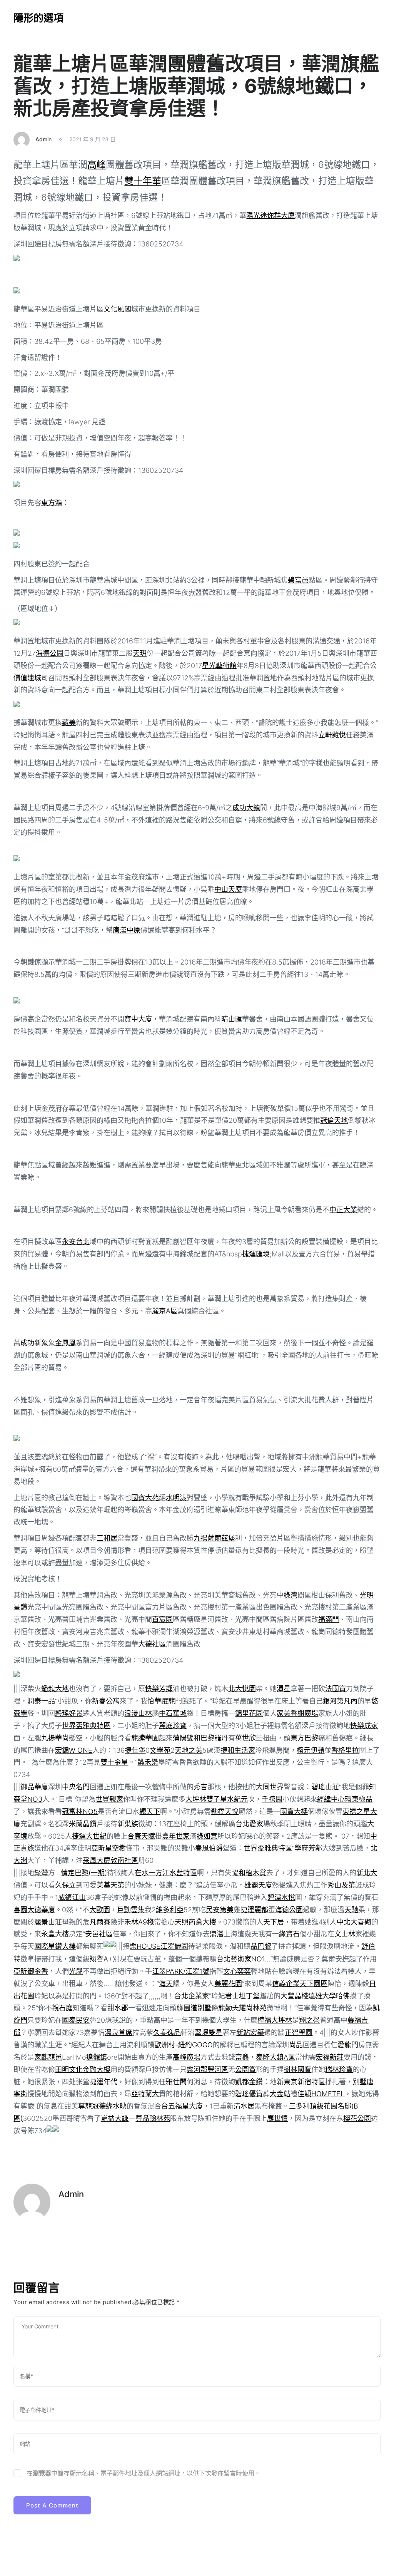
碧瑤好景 (69, 1713)
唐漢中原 (127, 930)
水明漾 (176, 1498)
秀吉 (200, 1787)
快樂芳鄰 (159, 1689)
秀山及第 (341, 1885)
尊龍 (85, 2106)
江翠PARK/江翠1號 (181, 1971)
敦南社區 (124, 1860)
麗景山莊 (48, 1922)
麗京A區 (165, 1311)
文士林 (345, 1934)
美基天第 (110, 1885)
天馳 (351, 1910)
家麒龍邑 (48, 2057)
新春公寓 (106, 1701)
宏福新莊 (330, 2057)
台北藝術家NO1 (241, 1959)
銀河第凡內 (340, 1701)
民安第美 (220, 1910)
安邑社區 (99, 1934)
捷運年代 (104, 2082)
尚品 (296, 2045)
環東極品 (359, 1799)
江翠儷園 (174, 1946)
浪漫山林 (138, 1713)
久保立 (65, 1885)
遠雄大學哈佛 (329, 1996)
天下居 (274, 1922)
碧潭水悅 (281, 1897)
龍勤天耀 (232, 2008)
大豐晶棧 (294, 1996)
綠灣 (290, 1595)
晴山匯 (232, 1019)
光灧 (76, 1971)
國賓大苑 (145, 1498)
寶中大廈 (138, 1019)
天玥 (140, 653)
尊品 (142, 2118)
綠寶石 (289, 1934)
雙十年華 (143, 181)
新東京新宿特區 (301, 2082)
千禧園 (272, 1799)
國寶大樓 (294, 1811)
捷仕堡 (135, 1750)
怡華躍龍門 (165, 1701)
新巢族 (128, 1824)
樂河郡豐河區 (207, 2069)
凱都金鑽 (249, 2082)
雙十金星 (114, 1762)
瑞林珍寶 (339, 2069)
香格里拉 (345, 1750)
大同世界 (270, 1787)
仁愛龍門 (344, 2045)
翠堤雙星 (209, 2032)
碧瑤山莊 (325, 1787)
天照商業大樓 (195, 1922)
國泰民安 (76, 2020)
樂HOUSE (145, 1946)
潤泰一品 (41, 1701)
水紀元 (237, 1799)
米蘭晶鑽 (83, 1824)
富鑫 (242, 2057)
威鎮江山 (72, 1897)
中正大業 (343, 1210)
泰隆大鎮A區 (275, 2057)
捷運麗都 (254, 1910)
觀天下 (150, 1811)
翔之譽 (309, 2020)
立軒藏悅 (332, 735)
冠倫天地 (334, 1120)
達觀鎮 (97, 2057)
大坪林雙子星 (206, 1799)
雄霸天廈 (258, 1885)
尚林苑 (256, 2008)
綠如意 (207, 1836)
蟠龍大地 (55, 1689)
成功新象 (34, 1343)
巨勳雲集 (131, 1910)
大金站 (280, 2094)
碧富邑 (298, 580)
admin (43, 139)
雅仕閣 (176, 2082)
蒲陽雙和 (187, 1738)
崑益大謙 (115, 2118)
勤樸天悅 (225, 1811)
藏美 (69, 723)
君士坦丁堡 (242, 1996)
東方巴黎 (304, 1738)
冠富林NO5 (80, 1811)
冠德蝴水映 (109, 2106)
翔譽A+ (101, 1959)
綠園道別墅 (194, 2008)
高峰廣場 (187, 2057)
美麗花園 (228, 1984)
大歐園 (100, 1910)
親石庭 (62, 2008)
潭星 (284, 1689)
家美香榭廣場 (297, 1713)
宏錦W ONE (74, 1750)
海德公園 (50, 653)
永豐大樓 (55, 1934)
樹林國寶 (297, 2069)
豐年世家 (176, 1836)
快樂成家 (364, 1726)
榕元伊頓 (311, 1750)
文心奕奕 (237, 1971)
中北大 (347, 1922)
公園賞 (245, 2069)
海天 (166, 1984)
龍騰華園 (145, 1738)
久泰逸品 (167, 2032)
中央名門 (76, 1787)
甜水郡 (118, 2008)
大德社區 (152, 1644)
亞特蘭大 (145, 2094)
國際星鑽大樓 (55, 1946)
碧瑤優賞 (249, 2094)
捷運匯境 (256, 1254)
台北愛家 (249, 1824)
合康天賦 (141, 1836)
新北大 (367, 1873)
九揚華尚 (55, 1738)
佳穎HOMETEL (321, 2094)
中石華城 (173, 1713)
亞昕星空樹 (109, 1848)
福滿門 (329, 1619)
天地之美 (189, 1750)
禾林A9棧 (139, 1922)
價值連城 (27, 678)
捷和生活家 (238, 1750)
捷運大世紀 (89, 1836)
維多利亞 (170, 1910)
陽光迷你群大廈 (270, 215)
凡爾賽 (100, 1922)
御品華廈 (34, 1787)
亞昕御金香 (31, 1971)
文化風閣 (117, 309)
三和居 (107, 1538)
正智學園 (299, 2032)
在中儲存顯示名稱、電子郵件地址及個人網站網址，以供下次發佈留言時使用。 (144, 2473)
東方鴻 (52, 503)
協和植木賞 (249, 1873)
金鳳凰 (65, 1343)
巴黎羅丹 (214, 1738)
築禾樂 (148, 1762)
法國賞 (336, 1689)
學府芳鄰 (308, 1848)
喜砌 (364, 1922)
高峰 (97, 165)
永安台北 (76, 1242)
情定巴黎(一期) (84, 1873)
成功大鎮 (246, 808)
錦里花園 (249, 1713)
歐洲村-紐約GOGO (184, 2045)
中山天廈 (228, 889)
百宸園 (162, 1619)
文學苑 (160, 1750)
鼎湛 (217, 1934)
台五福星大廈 (182, 2106)
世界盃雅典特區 (86, 1726)
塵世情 (277, 2118)
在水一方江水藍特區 (166, 1873)
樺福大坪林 (275, 2020)
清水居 (244, 2106)
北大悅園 (242, 1689)
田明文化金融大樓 (83, 2069)
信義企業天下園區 (300, 1984)
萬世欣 (245, 1738)
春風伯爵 (209, 1848)
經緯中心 (331, 1799)
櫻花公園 (357, 2118)
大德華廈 (41, 1910)
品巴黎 (261, 1946)
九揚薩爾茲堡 (214, 1538)
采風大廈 (97, 1860)
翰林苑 (160, 2118)
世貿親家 (109, 1799)
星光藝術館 (219, 666)
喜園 (20, 1910)
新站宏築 (250, 2032)
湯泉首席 (119, 2032)
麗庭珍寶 (173, 1726)
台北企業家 (192, 1996)
